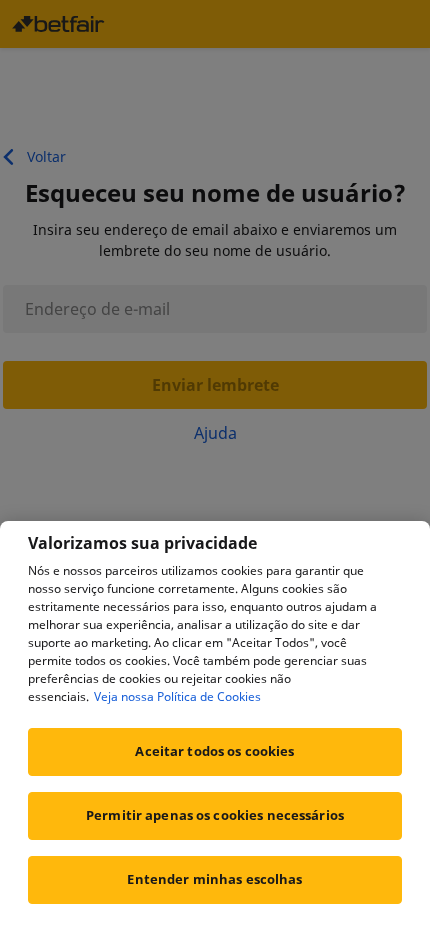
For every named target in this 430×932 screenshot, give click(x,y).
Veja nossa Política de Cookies (177, 696)
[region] (215, 726)
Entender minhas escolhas (214, 879)
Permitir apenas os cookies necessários (215, 815)
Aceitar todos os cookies (214, 751)
